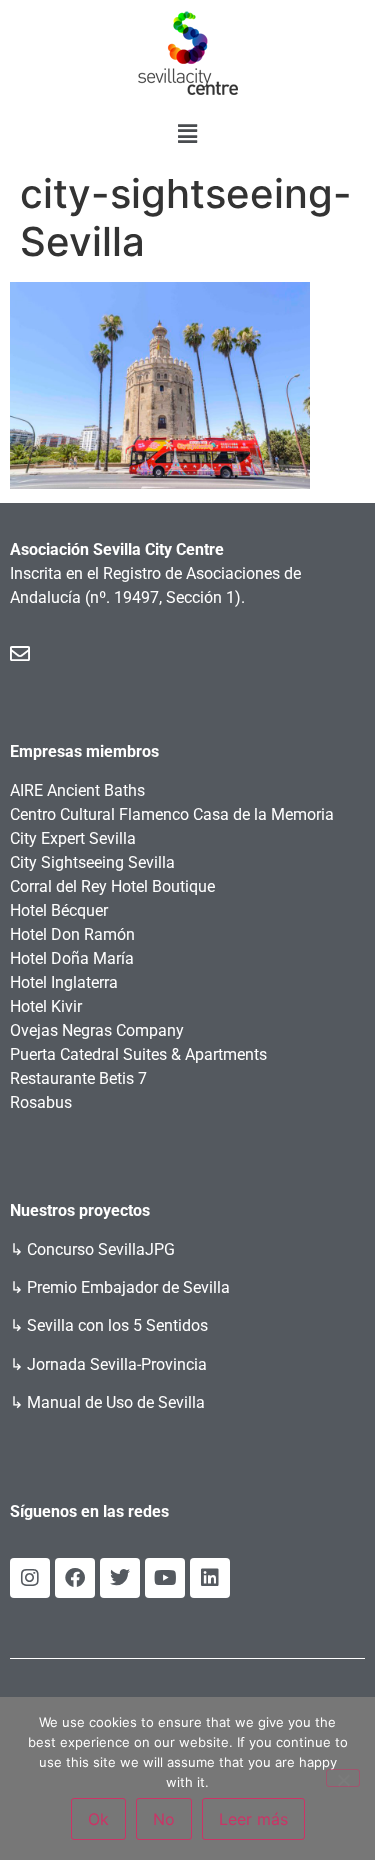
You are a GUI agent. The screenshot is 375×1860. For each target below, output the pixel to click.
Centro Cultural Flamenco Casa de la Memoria (172, 814)
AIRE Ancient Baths (77, 790)
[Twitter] (120, 1578)
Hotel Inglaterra (64, 982)
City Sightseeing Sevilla (92, 862)
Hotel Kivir (46, 1006)
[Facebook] (75, 1578)
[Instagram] (30, 1578)
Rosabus (41, 1102)
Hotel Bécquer (59, 910)
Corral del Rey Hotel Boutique (112, 886)
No (164, 1819)
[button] (187, 133)
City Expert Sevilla (73, 838)
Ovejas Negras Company (97, 1030)
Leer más (253, 1819)
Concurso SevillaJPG (101, 1249)
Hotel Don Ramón (72, 934)
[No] (343, 1778)
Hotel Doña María (72, 958)
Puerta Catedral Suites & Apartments (138, 1054)
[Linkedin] (210, 1578)
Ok (98, 1819)
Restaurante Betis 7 (78, 1078)
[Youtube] (165, 1578)
